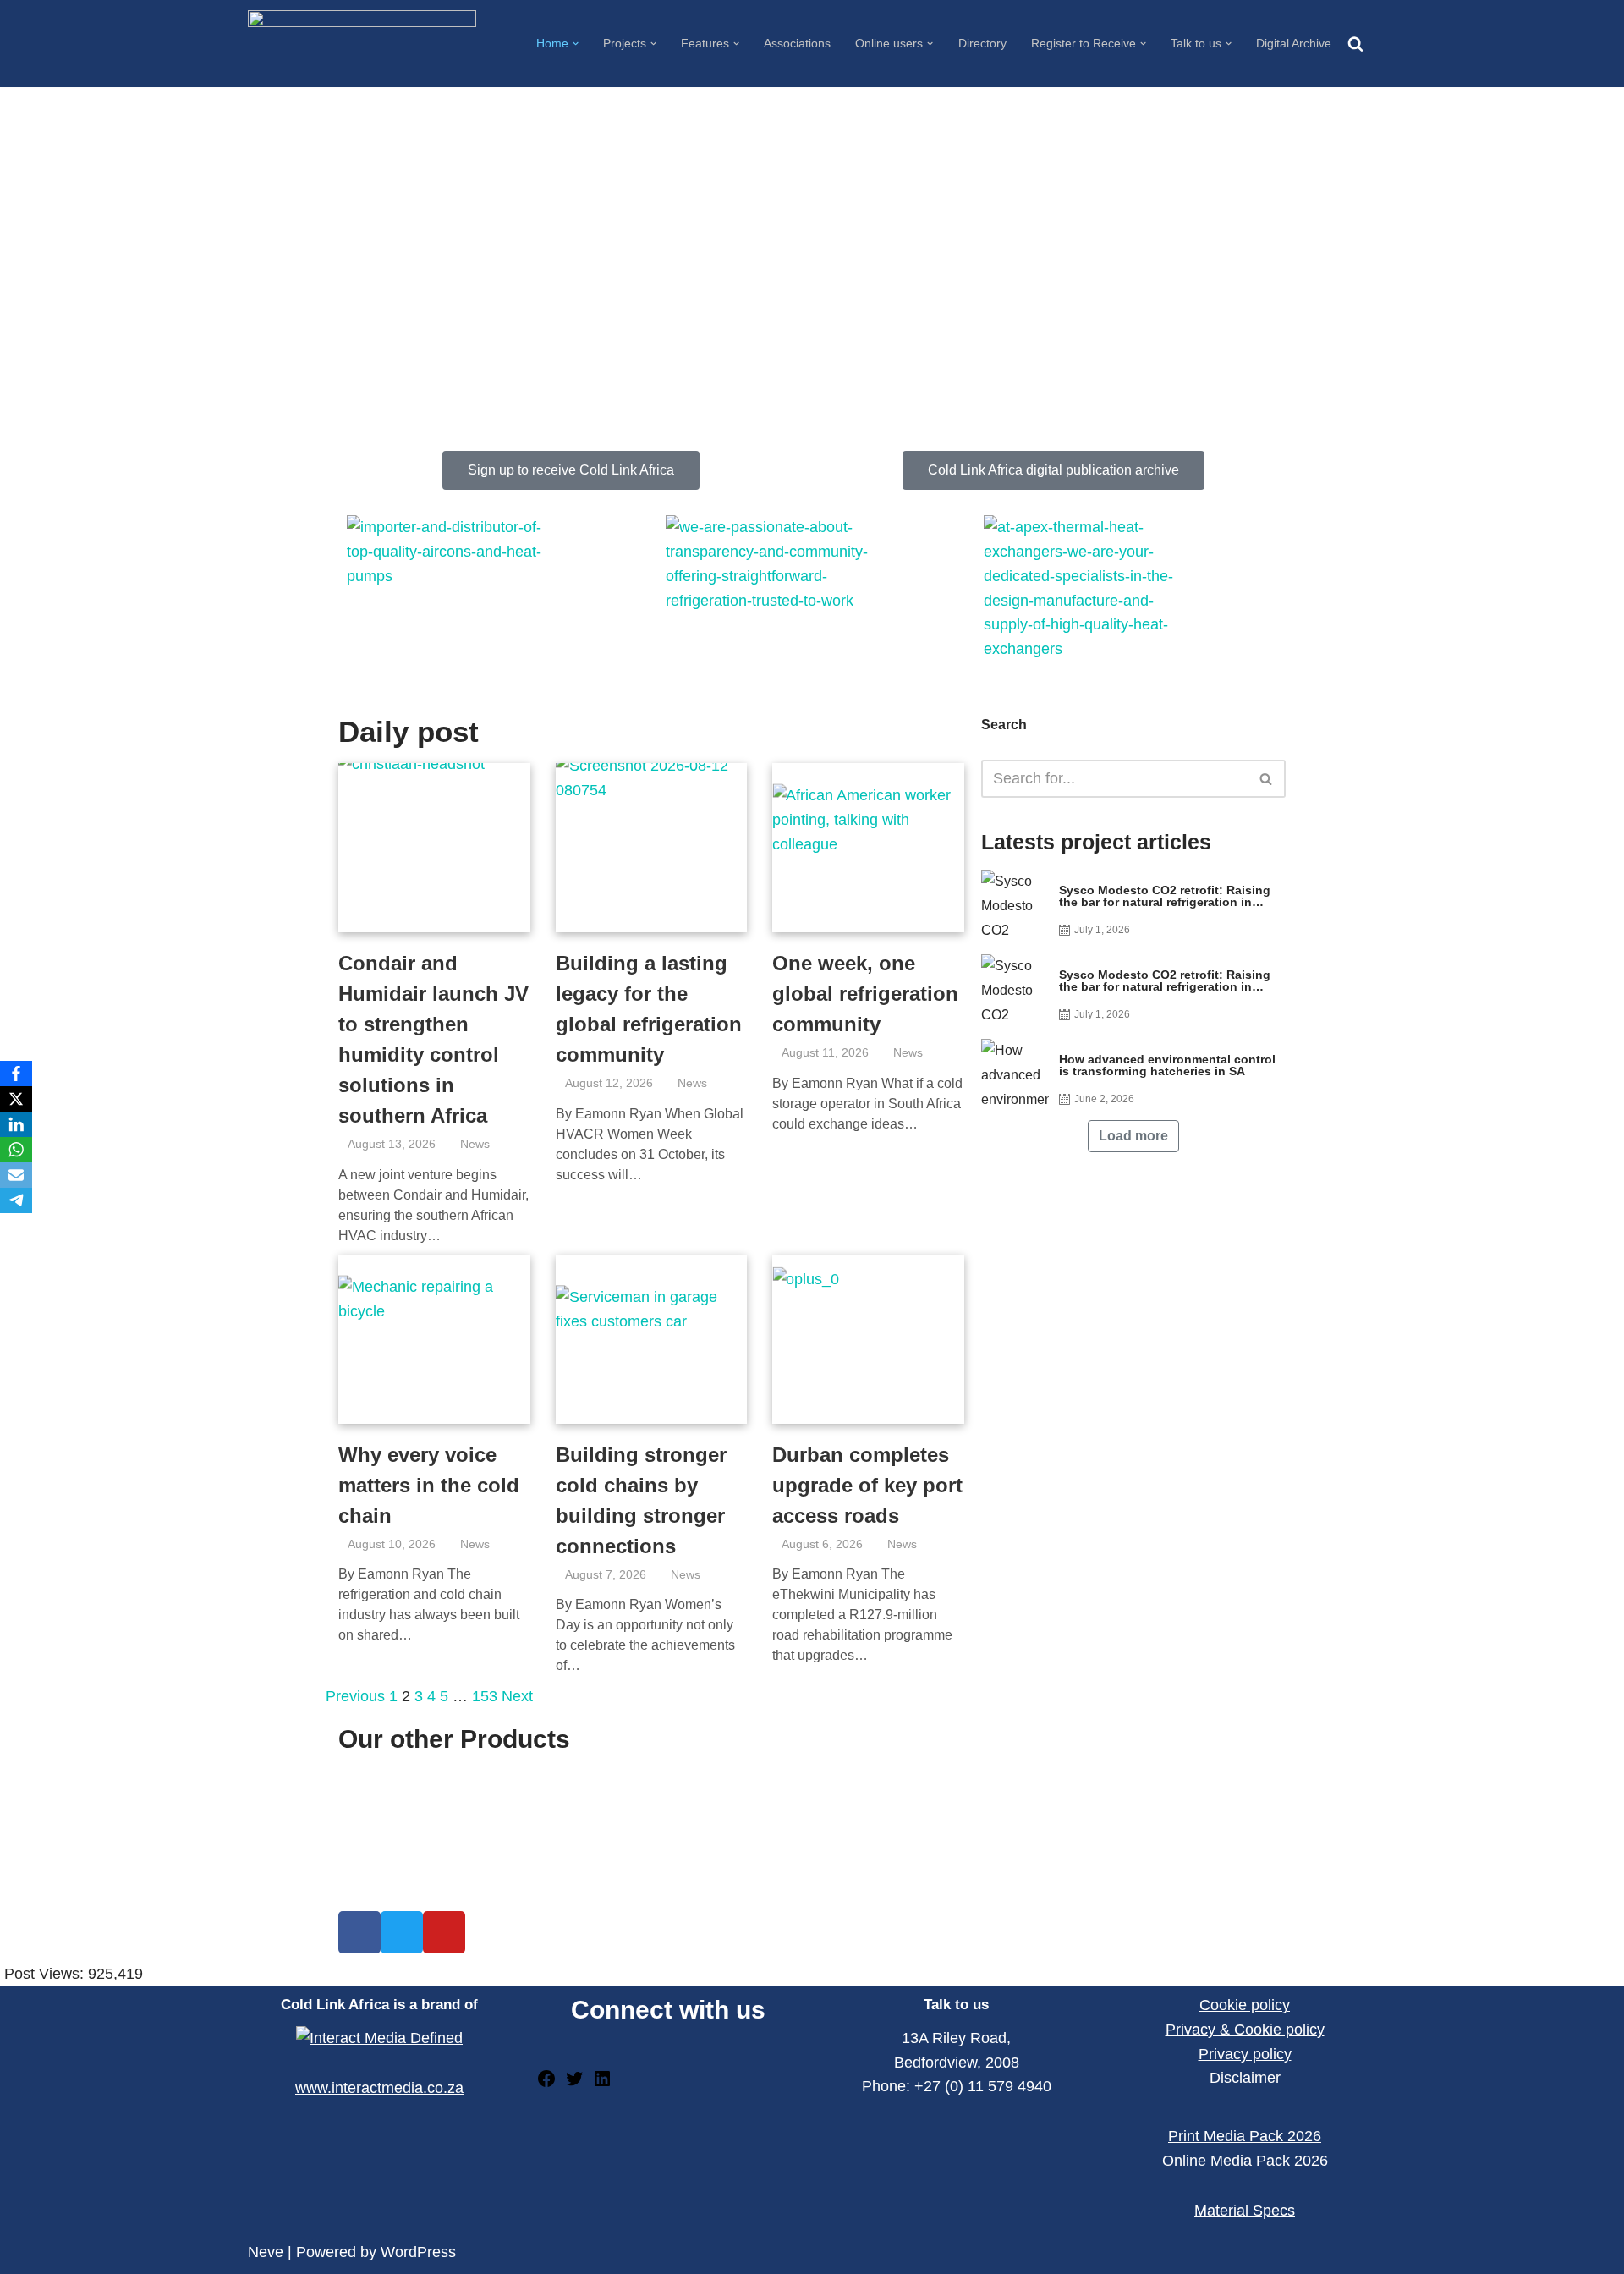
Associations (797, 43)
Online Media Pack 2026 (1245, 2161)
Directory (982, 43)
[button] (576, 44)
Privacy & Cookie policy (1245, 2030)
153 (485, 1696)
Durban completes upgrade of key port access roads (867, 1485)
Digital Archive (1294, 43)
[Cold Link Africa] (362, 43)
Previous (355, 1696)
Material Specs (1245, 2211)
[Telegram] (16, 1200)
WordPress (418, 2252)
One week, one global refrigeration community (865, 994)
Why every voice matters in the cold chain (429, 1485)
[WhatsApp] (16, 1150)
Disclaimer (1245, 2078)
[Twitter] (574, 2084)
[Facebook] (546, 2084)
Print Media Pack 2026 (1245, 2136)
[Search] (1355, 44)
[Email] (16, 1175)
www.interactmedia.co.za (379, 2088)
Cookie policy (1245, 2005)
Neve (266, 2252)
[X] (16, 1099)
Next (517, 1696)
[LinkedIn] (602, 2084)
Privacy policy (1245, 2054)
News (475, 1144)
